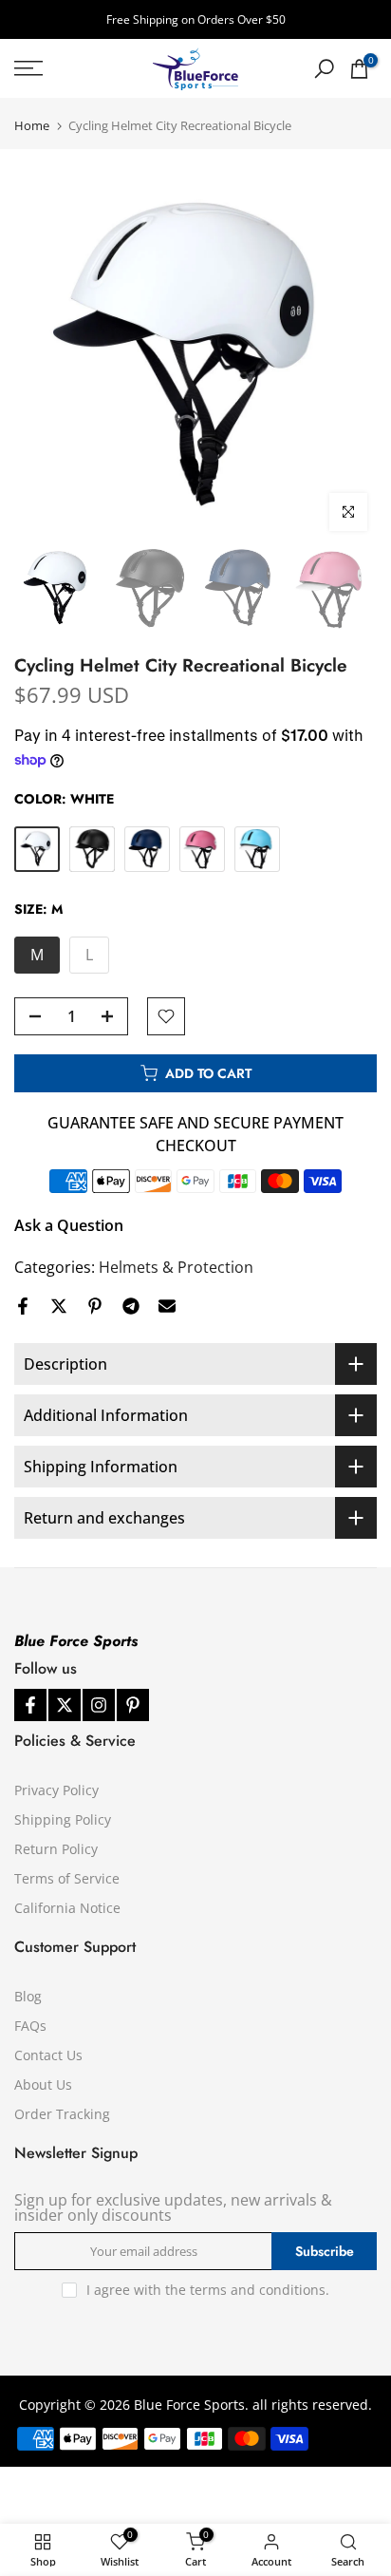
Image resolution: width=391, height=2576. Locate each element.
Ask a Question (69, 1225)
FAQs (30, 2026)
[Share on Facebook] (23, 1306)
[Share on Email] (167, 1306)
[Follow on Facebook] (30, 1705)
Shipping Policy (63, 1819)
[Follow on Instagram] (99, 1705)
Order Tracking (62, 2114)
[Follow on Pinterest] (133, 1705)
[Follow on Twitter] (65, 1705)
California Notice (67, 1908)
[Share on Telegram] (131, 1306)
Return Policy (56, 1849)
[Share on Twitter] (59, 1306)
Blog (28, 1996)
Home (32, 126)
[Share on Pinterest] (95, 1306)
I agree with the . (208, 2290)
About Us (43, 2084)
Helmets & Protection (176, 1267)
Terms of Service (67, 1878)
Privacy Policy (56, 1790)
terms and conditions (258, 2290)
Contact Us (48, 2055)
